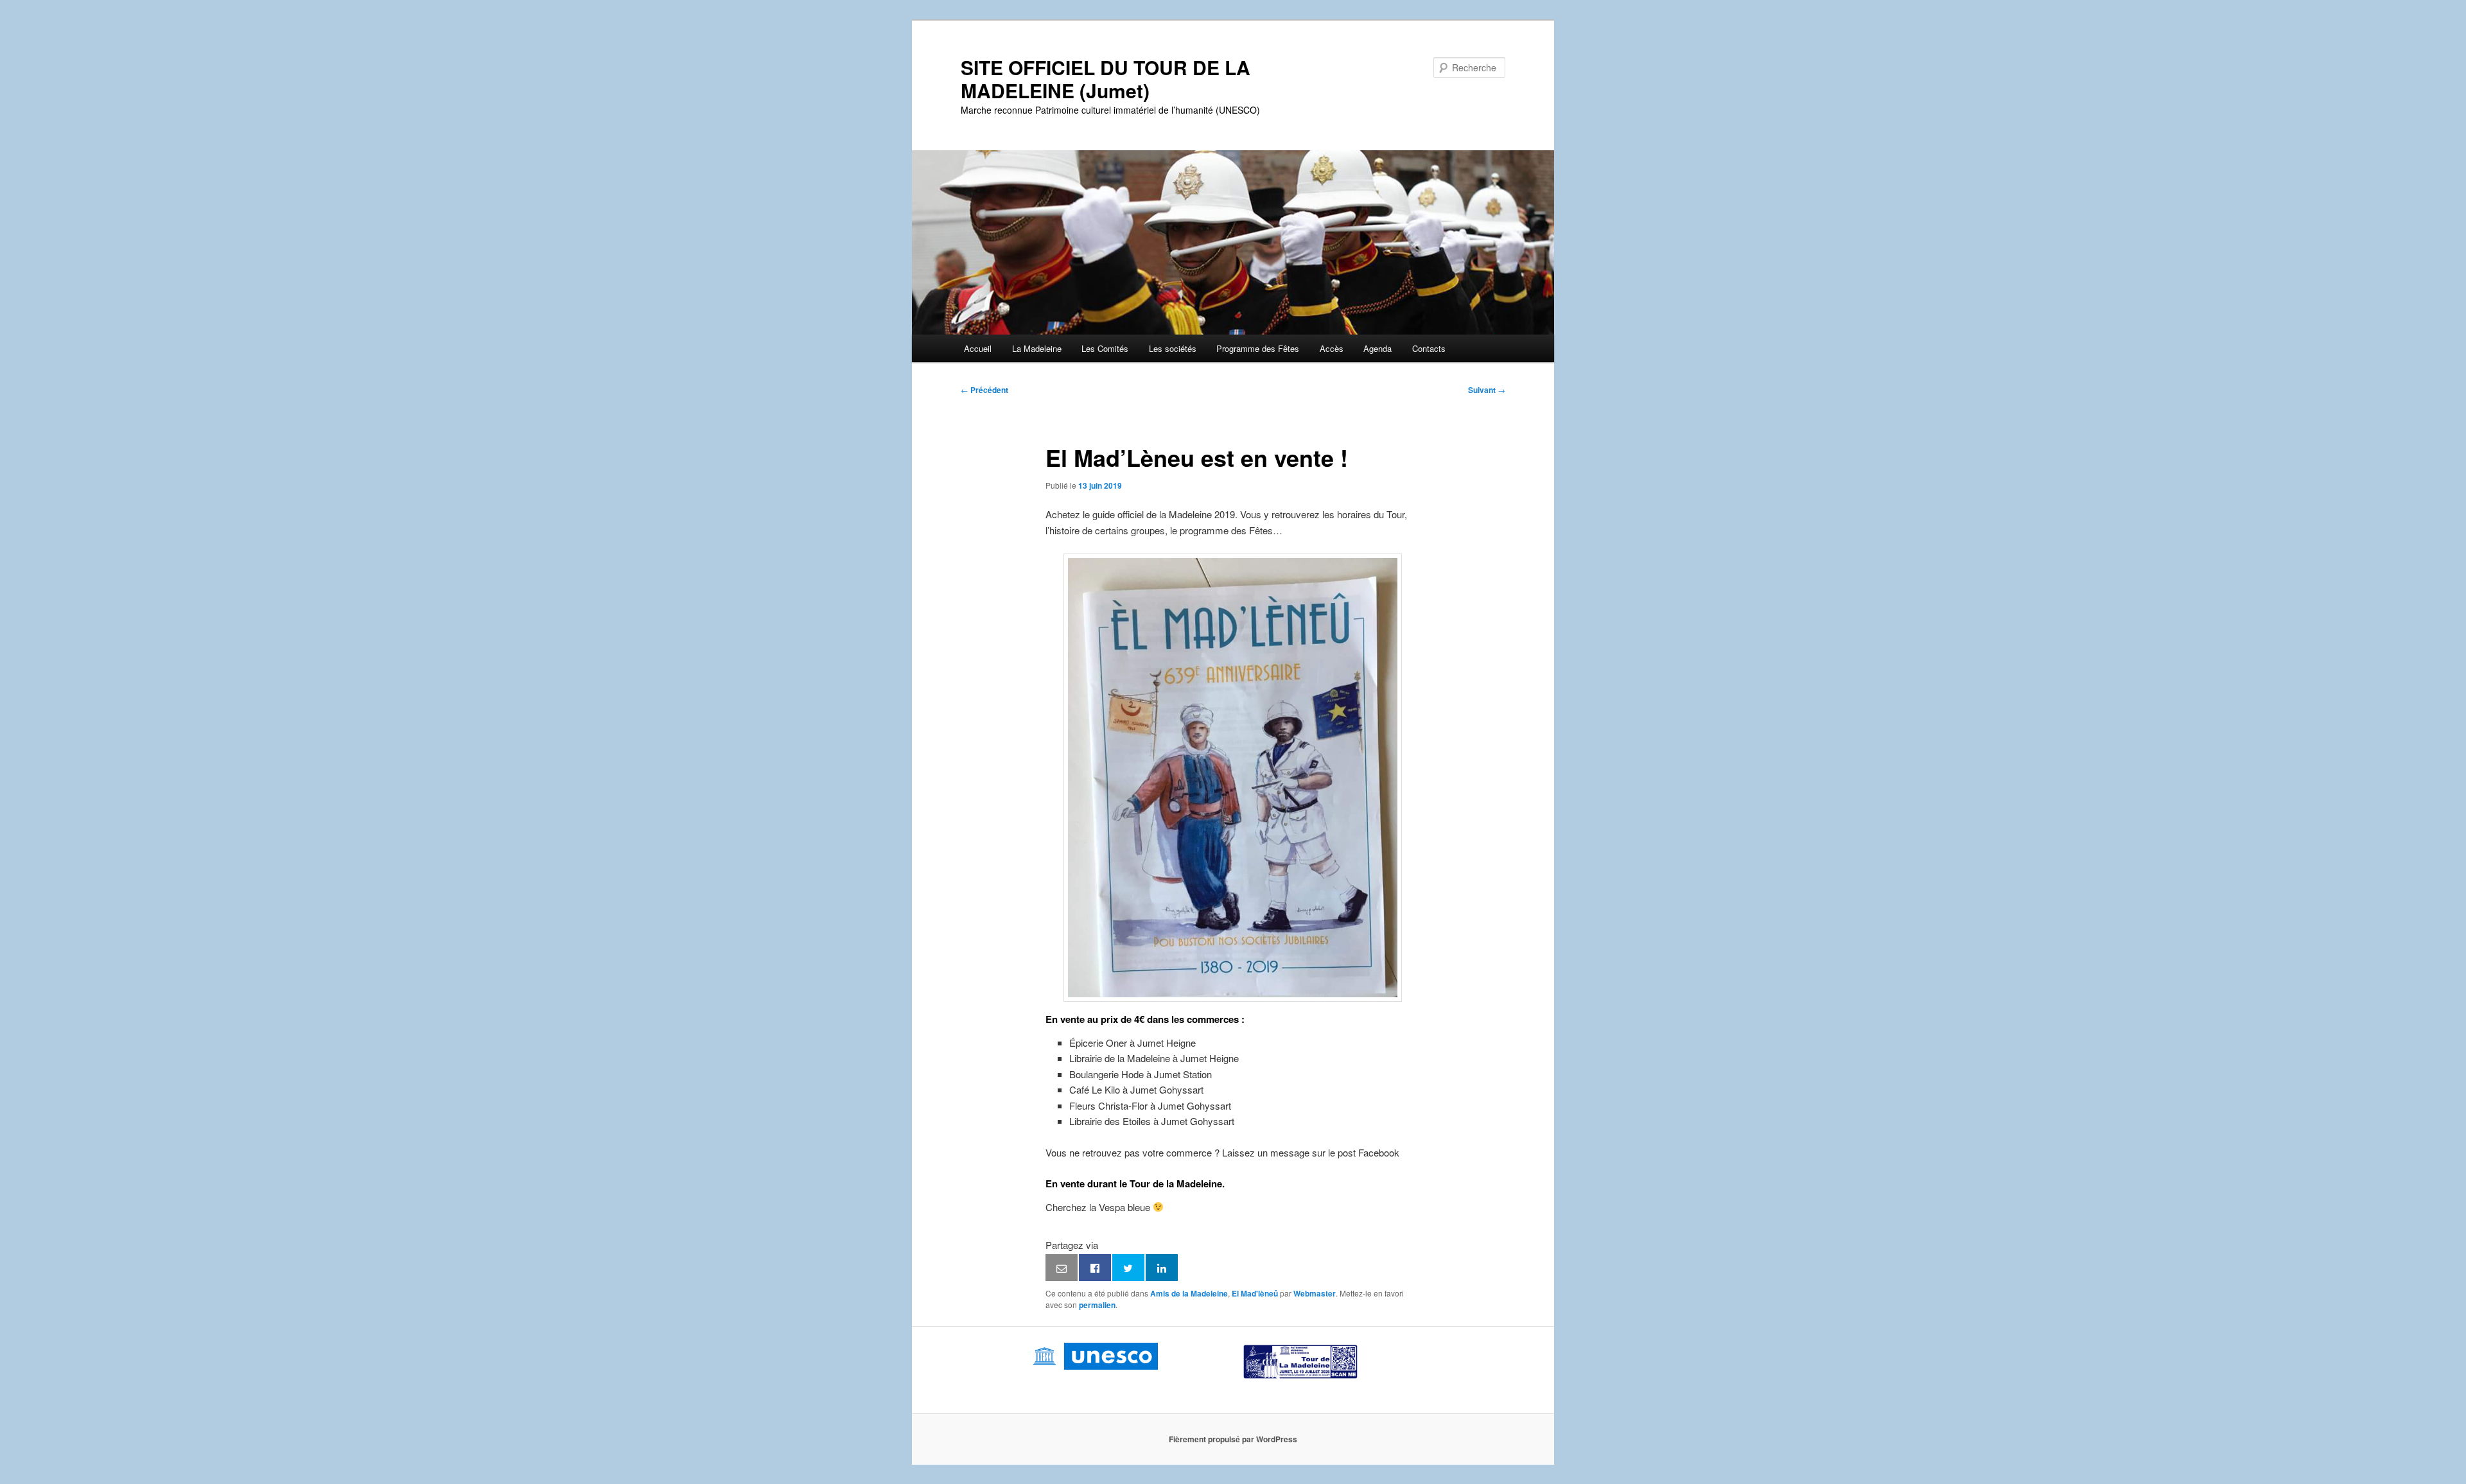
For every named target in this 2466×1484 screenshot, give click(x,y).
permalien (1097, 1305)
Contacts (1429, 348)
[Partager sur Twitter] (1128, 1268)
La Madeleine (1037, 348)
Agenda (1377, 348)
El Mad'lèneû (1255, 1293)
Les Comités (1105, 348)
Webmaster (1315, 1293)
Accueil (978, 348)
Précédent (984, 390)
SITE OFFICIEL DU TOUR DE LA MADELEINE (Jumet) (1106, 79)
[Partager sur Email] (1062, 1268)
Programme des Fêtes (1258, 348)
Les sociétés (1173, 348)
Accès (1332, 348)
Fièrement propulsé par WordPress (1233, 1439)
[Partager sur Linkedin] (1162, 1268)
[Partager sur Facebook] (1095, 1268)
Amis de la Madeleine (1189, 1293)
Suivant (1487, 390)
